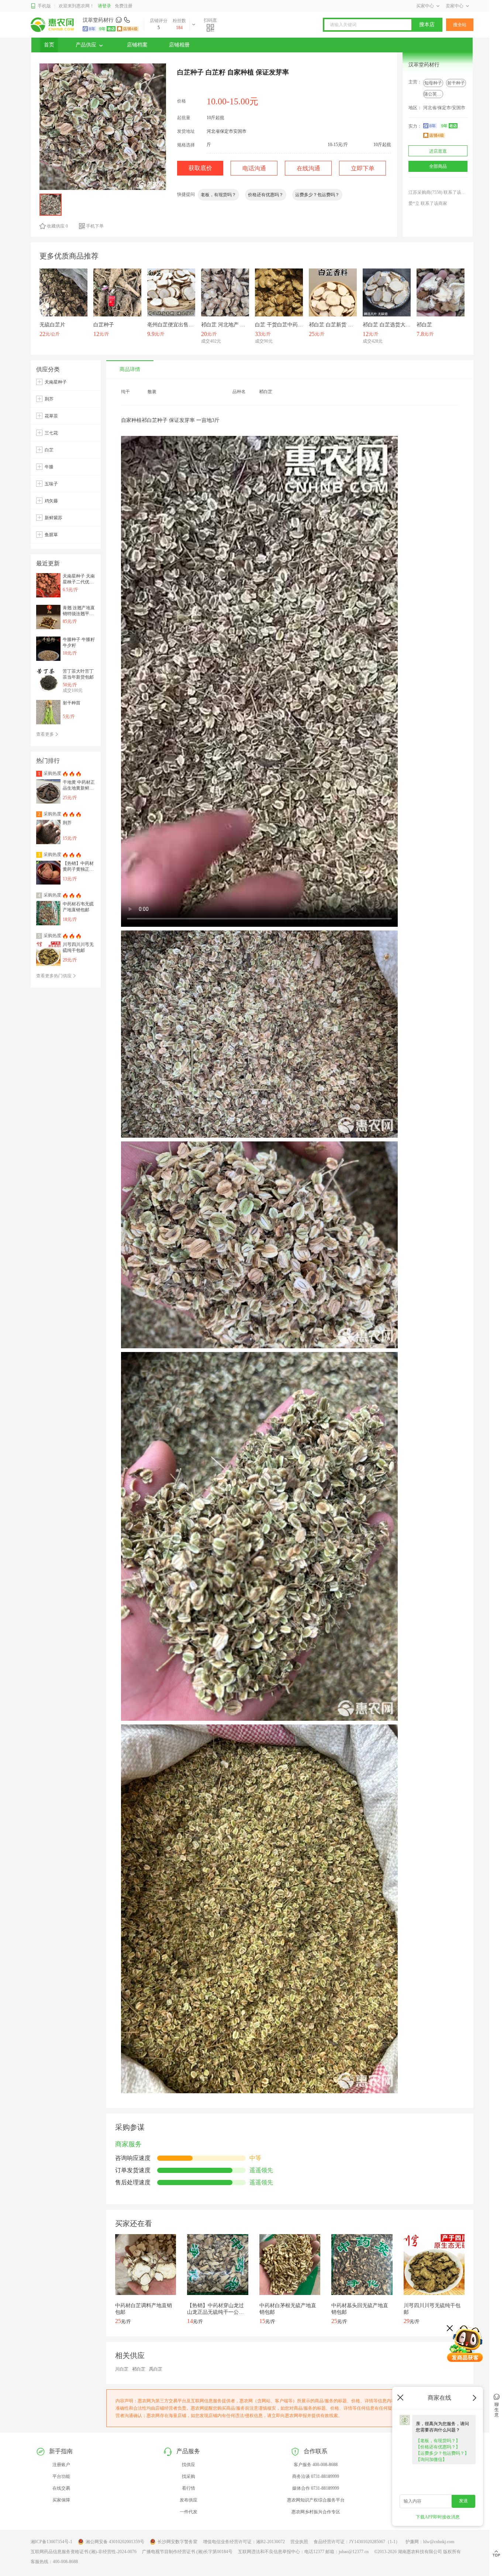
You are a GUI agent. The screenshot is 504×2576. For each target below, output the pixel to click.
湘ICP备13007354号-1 (51, 2542)
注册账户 (61, 2465)
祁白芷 (139, 2369)
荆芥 (49, 399)
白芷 (49, 450)
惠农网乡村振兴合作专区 (316, 2512)
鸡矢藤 (51, 501)
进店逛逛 (438, 151)
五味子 (51, 484)
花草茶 (51, 416)
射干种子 (456, 83)
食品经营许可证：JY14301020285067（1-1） (357, 2542)
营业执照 (299, 2542)
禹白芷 (156, 2369)
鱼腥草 (51, 535)
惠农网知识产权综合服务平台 (316, 2500)
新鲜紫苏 (53, 518)
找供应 (189, 2465)
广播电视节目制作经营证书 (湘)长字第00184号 (187, 2552)
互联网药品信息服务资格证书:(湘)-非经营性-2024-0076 (84, 2552)
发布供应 (189, 2500)
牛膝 (49, 467)
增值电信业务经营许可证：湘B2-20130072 (244, 2542)
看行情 (189, 2488)
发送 (463, 2501)
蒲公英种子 (435, 94)
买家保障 (61, 2500)
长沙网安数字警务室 (177, 2542)
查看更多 (46, 734)
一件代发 (189, 2512)
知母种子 (433, 83)
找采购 (189, 2476)
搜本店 (427, 25)
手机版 (44, 6)
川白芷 (122, 2369)
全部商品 (438, 166)
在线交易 (61, 2488)
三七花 (51, 433)
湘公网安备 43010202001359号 (115, 2542)
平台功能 (61, 2476)
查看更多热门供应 (54, 976)
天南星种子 (56, 382)
